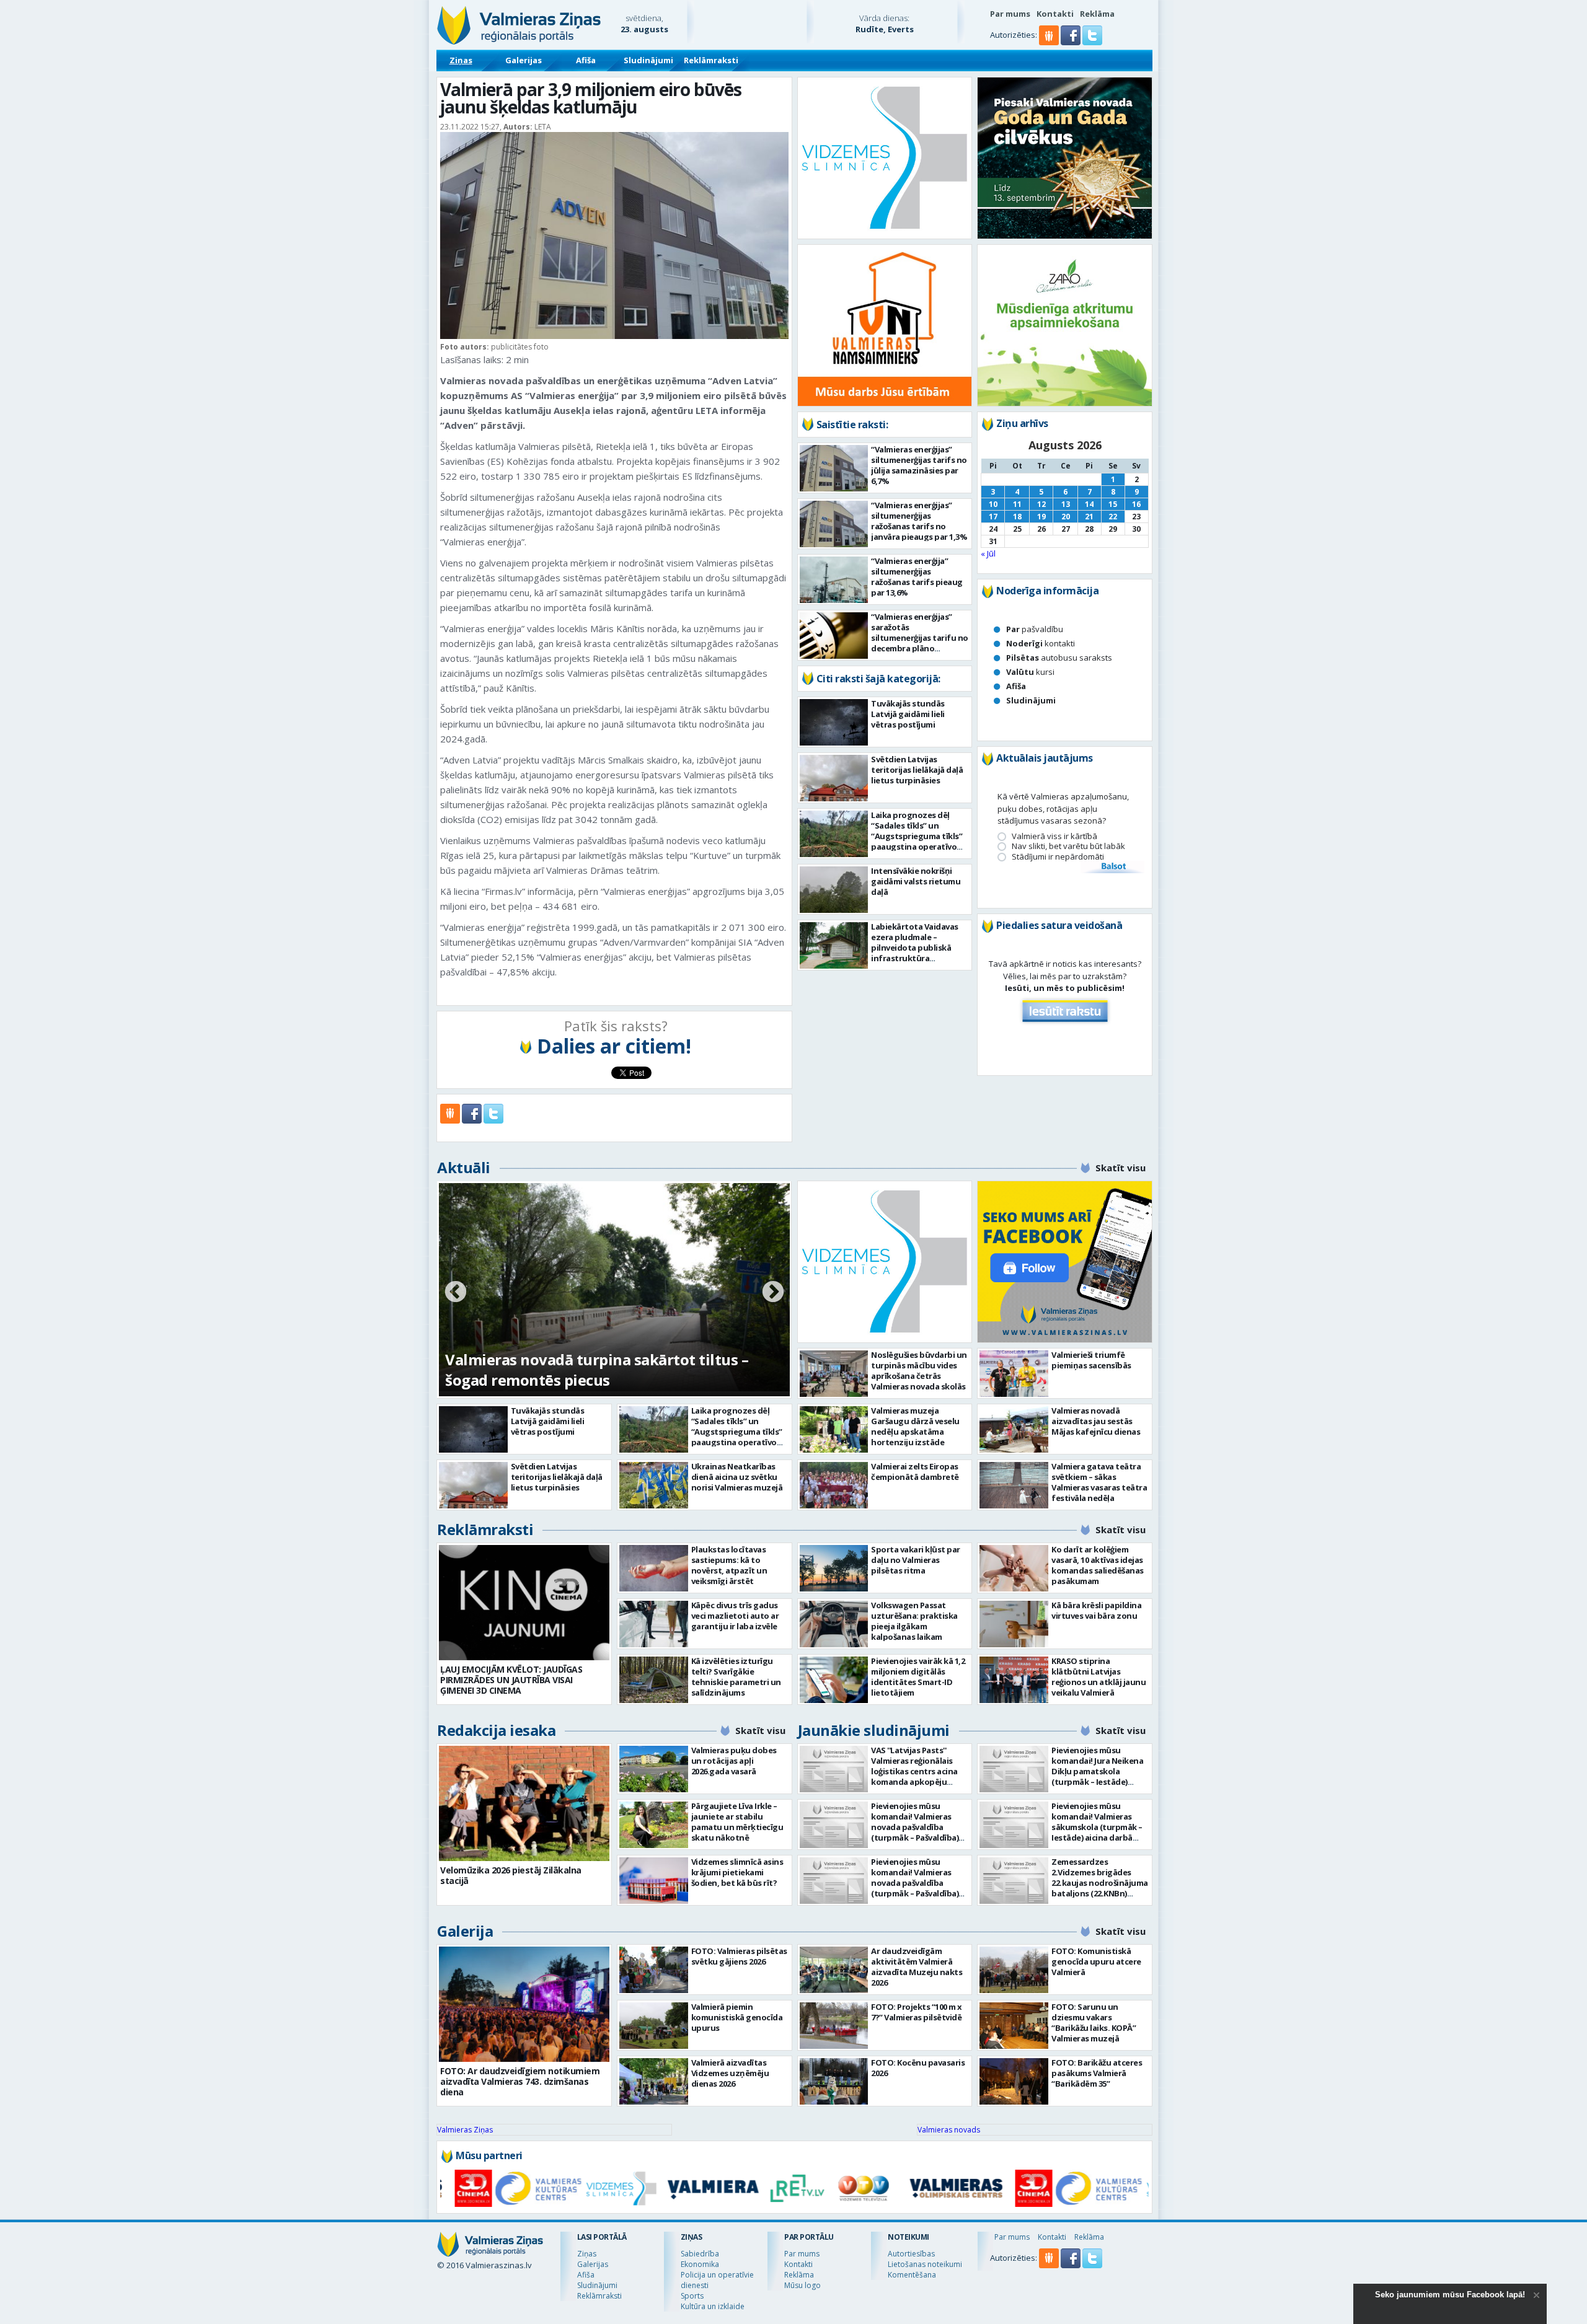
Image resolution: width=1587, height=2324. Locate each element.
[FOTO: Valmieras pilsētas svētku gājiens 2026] (654, 1970)
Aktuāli (464, 1167)
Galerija (465, 1931)
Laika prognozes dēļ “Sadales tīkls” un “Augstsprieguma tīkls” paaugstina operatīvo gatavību (917, 836)
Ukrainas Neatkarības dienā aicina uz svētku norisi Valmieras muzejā (737, 1477)
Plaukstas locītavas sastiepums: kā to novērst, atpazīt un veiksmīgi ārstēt (729, 1565)
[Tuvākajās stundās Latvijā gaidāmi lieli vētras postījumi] (834, 722)
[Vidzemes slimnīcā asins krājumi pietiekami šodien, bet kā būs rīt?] (654, 1881)
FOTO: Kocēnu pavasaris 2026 (918, 2068)
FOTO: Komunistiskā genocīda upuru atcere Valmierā (1096, 1961)
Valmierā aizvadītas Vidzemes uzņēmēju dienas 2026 (730, 2073)
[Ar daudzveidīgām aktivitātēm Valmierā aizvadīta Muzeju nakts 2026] (834, 1970)
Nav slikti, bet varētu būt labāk (1068, 846)
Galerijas (524, 60)
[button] (1072, 42)
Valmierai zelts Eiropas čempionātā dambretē (915, 1472)
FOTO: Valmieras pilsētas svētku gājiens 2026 (739, 1956)
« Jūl (988, 553)
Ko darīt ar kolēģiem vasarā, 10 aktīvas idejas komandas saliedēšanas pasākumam (1098, 1565)
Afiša (586, 60)
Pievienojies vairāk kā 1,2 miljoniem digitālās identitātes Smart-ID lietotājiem (918, 1677)
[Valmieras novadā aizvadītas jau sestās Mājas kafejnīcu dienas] (1014, 1429)
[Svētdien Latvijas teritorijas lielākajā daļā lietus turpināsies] (834, 778)
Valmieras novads (949, 2130)
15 (1113, 504)
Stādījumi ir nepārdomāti (1058, 857)
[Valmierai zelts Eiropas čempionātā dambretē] (834, 1485)
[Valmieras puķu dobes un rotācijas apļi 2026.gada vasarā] (654, 1769)
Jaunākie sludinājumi (874, 1730)
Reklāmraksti (711, 60)
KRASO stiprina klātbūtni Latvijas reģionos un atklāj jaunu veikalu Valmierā (1099, 1677)
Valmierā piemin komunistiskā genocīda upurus (737, 2017)
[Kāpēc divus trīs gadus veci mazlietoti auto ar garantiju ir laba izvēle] (654, 1624)
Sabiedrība (700, 2254)
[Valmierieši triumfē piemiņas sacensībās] (1014, 1374)
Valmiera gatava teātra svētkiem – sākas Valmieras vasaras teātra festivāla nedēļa (1099, 1482)
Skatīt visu (1121, 1168)
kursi (1030, 672)
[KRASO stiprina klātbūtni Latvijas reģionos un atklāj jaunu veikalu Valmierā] (1014, 1680)
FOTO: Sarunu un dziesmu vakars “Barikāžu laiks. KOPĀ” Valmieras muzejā (1094, 2022)
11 (1017, 504)
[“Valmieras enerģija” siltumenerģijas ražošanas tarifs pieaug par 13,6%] (834, 580)
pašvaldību (1035, 629)
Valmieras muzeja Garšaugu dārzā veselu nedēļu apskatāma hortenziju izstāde (915, 1426)
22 (1113, 517)
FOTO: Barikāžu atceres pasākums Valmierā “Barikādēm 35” (1097, 2073)
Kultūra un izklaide (713, 2306)
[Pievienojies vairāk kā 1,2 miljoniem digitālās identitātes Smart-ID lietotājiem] (834, 1680)
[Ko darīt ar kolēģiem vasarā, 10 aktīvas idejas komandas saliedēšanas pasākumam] (1014, 1568)
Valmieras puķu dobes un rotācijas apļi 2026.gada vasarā (734, 1761)
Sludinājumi (648, 60)
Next (773, 1293)
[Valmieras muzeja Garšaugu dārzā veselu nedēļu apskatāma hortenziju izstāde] (834, 1429)
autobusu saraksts (1059, 658)
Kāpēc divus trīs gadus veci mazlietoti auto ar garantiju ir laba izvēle (735, 1616)
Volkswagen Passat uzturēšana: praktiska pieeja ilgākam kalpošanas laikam (914, 1621)
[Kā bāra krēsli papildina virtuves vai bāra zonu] (1014, 1624)
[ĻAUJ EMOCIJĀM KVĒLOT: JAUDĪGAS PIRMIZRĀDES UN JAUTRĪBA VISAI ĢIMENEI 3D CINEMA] (524, 1603)
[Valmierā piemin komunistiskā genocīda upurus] (654, 2026)
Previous (456, 1293)
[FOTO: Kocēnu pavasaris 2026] (834, 2081)
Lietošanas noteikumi (925, 2264)
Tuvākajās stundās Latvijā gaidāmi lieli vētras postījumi (908, 714)
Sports (692, 2296)
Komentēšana (912, 2275)
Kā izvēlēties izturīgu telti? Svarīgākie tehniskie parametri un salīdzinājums (736, 1677)
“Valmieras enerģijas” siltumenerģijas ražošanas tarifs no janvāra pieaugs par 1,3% (919, 521)
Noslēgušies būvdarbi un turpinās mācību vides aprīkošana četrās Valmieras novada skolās (919, 1371)
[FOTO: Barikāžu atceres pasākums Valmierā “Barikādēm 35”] (1014, 2081)
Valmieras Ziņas (465, 2130)
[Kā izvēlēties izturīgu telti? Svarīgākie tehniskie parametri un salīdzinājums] (654, 1680)
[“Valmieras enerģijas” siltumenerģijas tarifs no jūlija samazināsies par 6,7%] (834, 468)
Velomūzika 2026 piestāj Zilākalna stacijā (511, 1875)
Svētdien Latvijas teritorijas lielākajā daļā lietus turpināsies (917, 770)
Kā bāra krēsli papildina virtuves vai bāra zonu (1096, 1610)
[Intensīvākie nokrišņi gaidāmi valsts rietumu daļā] (834, 890)
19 (1041, 517)
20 (1066, 517)
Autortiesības (911, 2254)
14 (1089, 504)
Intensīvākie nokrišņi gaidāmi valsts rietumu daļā (916, 881)
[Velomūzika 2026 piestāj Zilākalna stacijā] (524, 1803)
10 (993, 504)
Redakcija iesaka (496, 1730)
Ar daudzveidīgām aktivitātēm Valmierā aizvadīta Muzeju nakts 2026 (917, 1967)
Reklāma (1097, 14)
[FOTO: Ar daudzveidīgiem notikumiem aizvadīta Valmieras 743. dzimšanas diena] (524, 2004)
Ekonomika (700, 2264)
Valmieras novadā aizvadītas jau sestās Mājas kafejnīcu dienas (1096, 1421)
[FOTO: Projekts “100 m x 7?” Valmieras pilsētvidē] (834, 2026)
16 (1136, 504)
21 (1089, 517)
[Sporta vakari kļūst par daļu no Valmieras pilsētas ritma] (834, 1568)
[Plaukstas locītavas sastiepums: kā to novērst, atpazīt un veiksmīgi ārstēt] (654, 1568)
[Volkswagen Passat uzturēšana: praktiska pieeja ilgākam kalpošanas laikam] (834, 1624)
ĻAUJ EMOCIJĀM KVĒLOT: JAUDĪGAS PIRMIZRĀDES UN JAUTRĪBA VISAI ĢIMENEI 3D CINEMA (511, 1680)
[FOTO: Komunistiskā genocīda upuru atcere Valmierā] (1014, 1970)
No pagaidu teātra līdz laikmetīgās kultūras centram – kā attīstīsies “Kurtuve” (601, 1370)
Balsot (1113, 867)
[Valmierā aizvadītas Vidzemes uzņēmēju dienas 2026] (654, 2081)
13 (1066, 504)
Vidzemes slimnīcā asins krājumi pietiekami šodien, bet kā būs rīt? (737, 1872)
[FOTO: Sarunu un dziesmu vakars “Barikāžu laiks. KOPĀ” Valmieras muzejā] (1014, 2026)
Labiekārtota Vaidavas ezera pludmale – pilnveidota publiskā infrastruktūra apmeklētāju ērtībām (915, 948)
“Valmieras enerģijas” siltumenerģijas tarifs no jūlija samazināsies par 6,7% (919, 465)
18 (1017, 517)
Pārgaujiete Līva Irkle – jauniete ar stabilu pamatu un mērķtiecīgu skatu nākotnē (737, 1822)
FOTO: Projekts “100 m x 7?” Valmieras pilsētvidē (917, 2012)
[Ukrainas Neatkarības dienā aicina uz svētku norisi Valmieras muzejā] (654, 1485)
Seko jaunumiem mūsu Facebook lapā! (1450, 2295)
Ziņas (461, 60)
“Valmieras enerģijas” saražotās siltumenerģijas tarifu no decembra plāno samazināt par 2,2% (920, 638)
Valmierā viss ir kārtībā (1054, 836)
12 (1041, 504)
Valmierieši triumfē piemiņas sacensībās (1091, 1360)
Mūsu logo (802, 2285)
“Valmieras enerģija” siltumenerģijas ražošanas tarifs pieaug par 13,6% (917, 577)
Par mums (1010, 14)
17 (993, 517)
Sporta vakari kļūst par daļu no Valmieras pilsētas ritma (916, 1560)
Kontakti (1055, 14)
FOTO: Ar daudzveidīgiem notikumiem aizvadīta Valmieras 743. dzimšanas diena (520, 2081)
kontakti (1041, 643)
